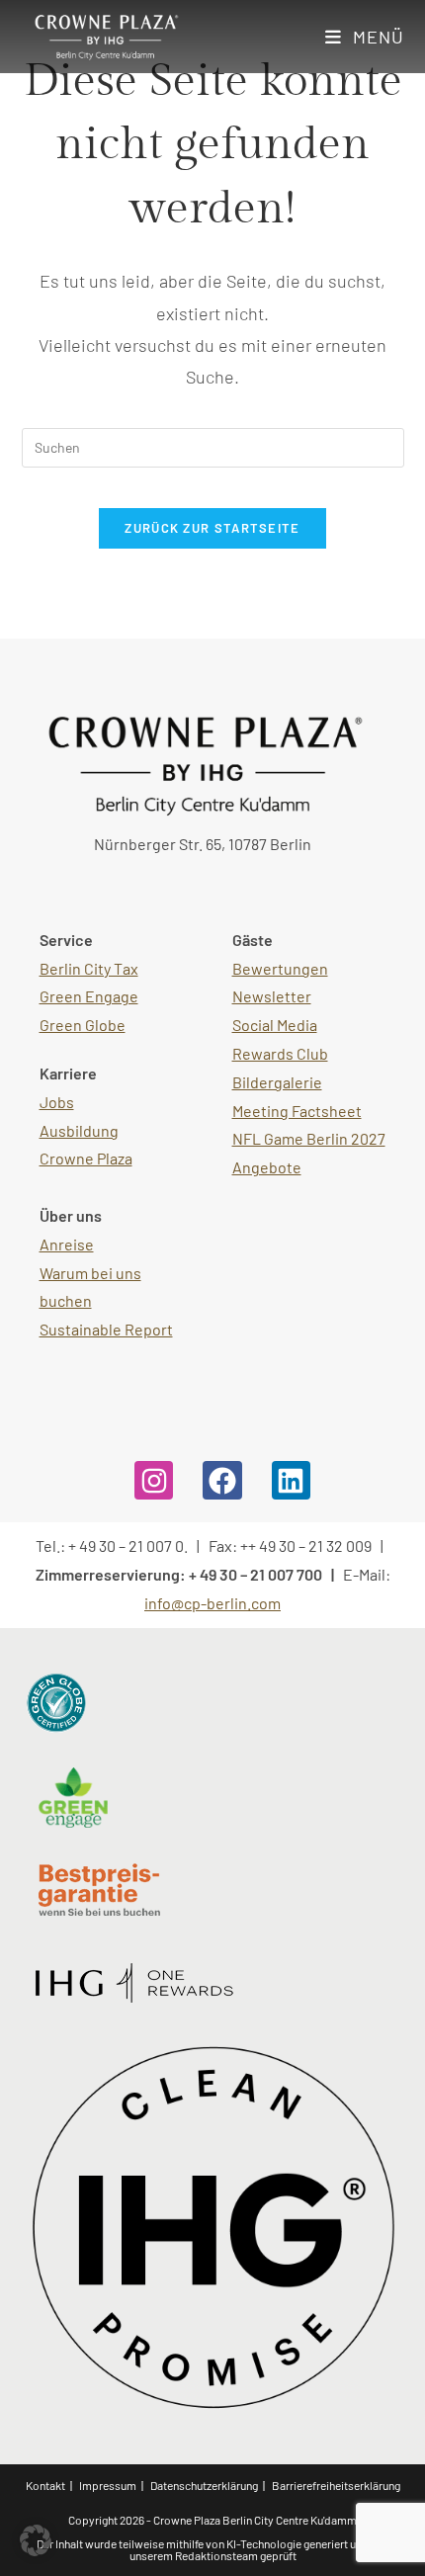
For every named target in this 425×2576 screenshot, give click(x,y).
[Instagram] (154, 1480)
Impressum (108, 2485)
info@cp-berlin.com (212, 1603)
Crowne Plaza (86, 1158)
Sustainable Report (106, 1329)
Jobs (57, 1102)
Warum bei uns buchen (90, 1287)
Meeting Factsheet (297, 1111)
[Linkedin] (291, 1480)
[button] (36, 2540)
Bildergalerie (277, 1082)
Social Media (275, 1025)
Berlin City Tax (89, 968)
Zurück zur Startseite (212, 528)
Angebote (267, 1167)
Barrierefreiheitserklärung (336, 2485)
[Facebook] (222, 1480)
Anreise (67, 1244)
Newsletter (272, 996)
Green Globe (83, 1025)
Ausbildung (79, 1130)
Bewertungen (280, 968)
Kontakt (45, 2485)
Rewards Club (280, 1053)
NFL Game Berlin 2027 (309, 1138)
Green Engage (89, 996)
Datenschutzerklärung (204, 2485)
